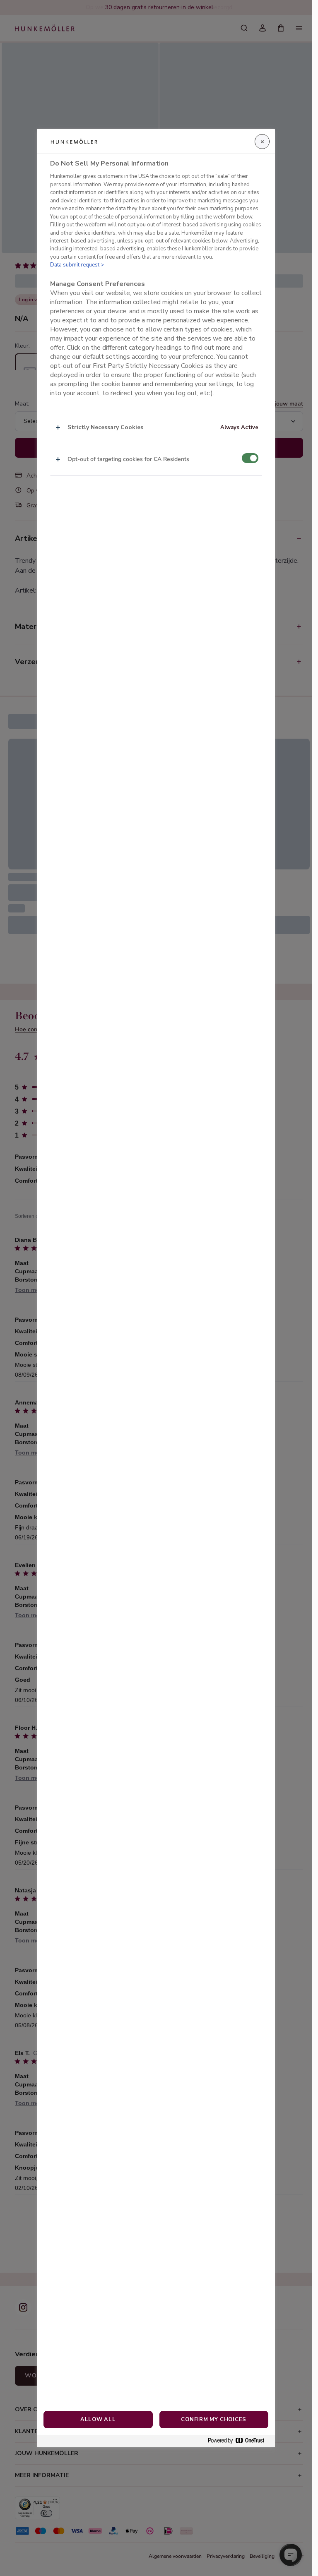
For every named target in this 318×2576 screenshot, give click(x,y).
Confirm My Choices (214, 2420)
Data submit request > (77, 265)
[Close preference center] (262, 142)
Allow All (98, 2420)
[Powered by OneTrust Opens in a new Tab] (239, 2441)
